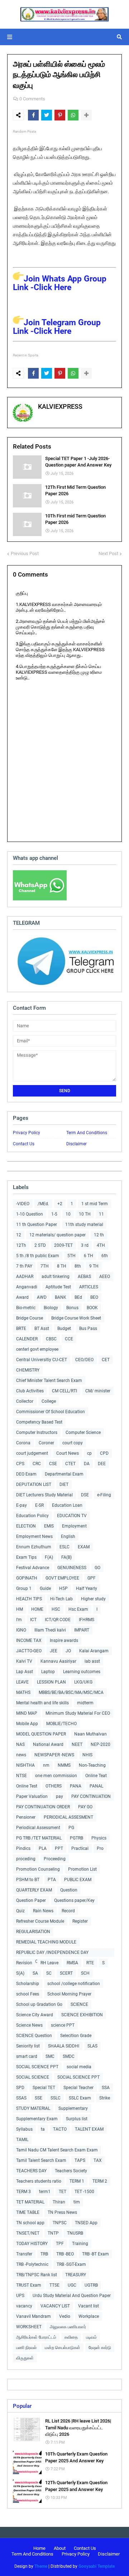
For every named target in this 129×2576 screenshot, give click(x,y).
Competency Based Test (39, 1422)
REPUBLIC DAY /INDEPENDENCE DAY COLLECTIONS (52, 1953)
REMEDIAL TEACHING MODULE (46, 1942)
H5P (63, 1588)
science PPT (63, 2025)
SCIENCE (79, 2004)
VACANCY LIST (55, 2306)
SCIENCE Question (34, 2036)
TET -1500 (84, 2192)
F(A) (49, 1557)
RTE (90, 1963)
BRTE (21, 1329)
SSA (106, 2088)
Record (68, 1911)
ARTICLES (89, 1287)
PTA (52, 1880)
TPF (60, 2244)
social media (79, 2067)
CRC (37, 1464)
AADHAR (25, 1277)
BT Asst (42, 1329)
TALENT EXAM (89, 2129)
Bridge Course (30, 1318)
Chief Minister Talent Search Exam (49, 1381)
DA (87, 1464)
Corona (23, 1443)
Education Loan (67, 1505)
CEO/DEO (84, 1360)
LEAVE (22, 1682)
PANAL (96, 1786)
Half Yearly (87, 1588)
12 (19, 1235)
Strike (105, 2098)
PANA (76, 1786)
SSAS (21, 2098)
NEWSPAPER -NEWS (54, 1755)
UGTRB (91, 2285)
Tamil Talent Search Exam (41, 2160)
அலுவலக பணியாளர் (68, 2327)
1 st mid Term (95, 1204)
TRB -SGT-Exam (71, 2264)
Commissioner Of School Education (51, 1412)
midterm (85, 1703)
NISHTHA (25, 1765)
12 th (99, 1235)
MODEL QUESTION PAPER (41, 1734)
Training (80, 2244)
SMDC (69, 2056)
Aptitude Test (58, 1287)
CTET (70, 1464)
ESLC (64, 1547)
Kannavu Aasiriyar (58, 1661)
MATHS (23, 1692)
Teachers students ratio (39, 2181)
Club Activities (30, 1391)
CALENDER (27, 1339)
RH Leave (49, 1963)
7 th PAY (24, 1266)
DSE (85, 1495)
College (49, 1401)
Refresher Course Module (40, 1921)
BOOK (92, 1308)
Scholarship (28, 1984)
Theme (41, 2566)
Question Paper (31, 1900)
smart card (27, 2056)
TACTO (60, 2129)
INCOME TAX (29, 1640)
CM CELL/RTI (64, 1391)
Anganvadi (27, 1287)
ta (43, 2129)
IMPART (82, 1630)
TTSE (54, 2285)
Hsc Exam (78, 1609)
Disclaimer (77, 1144)
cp (89, 1453)
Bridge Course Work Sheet (76, 1318)
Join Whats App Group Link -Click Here (60, 283)
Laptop (48, 1672)
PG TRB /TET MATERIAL (39, 1838)
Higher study (93, 1599)
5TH (71, 1256)
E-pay (21, 1505)
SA (35, 1973)
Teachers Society (71, 2171)
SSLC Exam (80, 2098)
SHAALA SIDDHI (64, 2046)
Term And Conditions (87, 1133)
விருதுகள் (25, 2358)
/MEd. (43, 1204)
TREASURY (76, 2275)
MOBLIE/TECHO (61, 1724)
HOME (37, 1609)
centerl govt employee (37, 1349)
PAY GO (85, 1807)
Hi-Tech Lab (61, 1599)
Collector (25, 1401)
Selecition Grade (76, 2036)
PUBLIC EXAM (78, 1880)
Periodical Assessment (38, 1828)
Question (69, 1890)
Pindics (23, 1848)
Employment (74, 1526)
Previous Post (25, 553)
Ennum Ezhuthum (34, 1547)
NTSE (21, 1776)
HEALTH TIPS (29, 1599)
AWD (42, 1297)
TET (63, 2192)
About (60, 2548)
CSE (53, 1464)
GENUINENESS (72, 1568)
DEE (102, 1464)
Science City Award (35, 2015)
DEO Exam (26, 1474)
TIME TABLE (28, 2212)
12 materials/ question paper (58, 1235)
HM (20, 1609)
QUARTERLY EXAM (34, 1890)
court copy (73, 1443)
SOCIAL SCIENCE (33, 2077)
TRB (44, 2254)
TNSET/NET (28, 2233)
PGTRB (77, 1838)
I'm (19, 1620)
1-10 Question (30, 1214)
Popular (22, 2406)
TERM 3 (23, 2192)
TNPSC (60, 2223)
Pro (100, 1848)
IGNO (21, 1630)
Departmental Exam (64, 1474)
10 (68, 1214)
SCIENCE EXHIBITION (82, 2015)
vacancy (24, 2306)
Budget (64, 1329)
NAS (20, 1744)
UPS (20, 2296)
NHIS (87, 1755)
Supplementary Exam (37, 2119)
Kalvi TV (24, 1661)
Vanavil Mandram (34, 2316)
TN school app (30, 2223)
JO (68, 1651)
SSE (39, 2098)
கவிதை (71, 2337)
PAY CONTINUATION (91, 1796)
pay (59, 1796)
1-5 (54, 1214)
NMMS (64, 1765)
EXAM (84, 1547)
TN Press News (62, 2212)
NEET (77, 1744)
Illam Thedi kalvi (50, 1630)
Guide (45, 1588)
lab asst (92, 1661)
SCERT (66, 1973)
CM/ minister (98, 1391)
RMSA (72, 1963)
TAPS (80, 2160)
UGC (72, 2285)
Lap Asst (25, 1672)
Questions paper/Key (74, 1900)
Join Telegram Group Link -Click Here (57, 327)
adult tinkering (56, 1277)
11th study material (84, 1225)
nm (46, 1765)
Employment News (34, 1536)
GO (97, 1568)
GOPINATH (27, 1578)
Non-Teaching (92, 1765)
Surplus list (77, 2119)
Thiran (59, 2202)
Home (39, 2548)
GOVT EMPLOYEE (62, 1578)
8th (78, 1266)
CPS (20, 1464)
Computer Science (83, 1433)
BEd (78, 1297)
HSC (56, 1609)
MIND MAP (27, 1713)
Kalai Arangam (94, 1651)
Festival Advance (33, 1568)
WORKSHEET (29, 2327)
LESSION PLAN (51, 1682)
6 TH (89, 1256)
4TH (101, 1245)
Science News (29, 2025)
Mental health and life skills (42, 1703)
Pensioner (26, 1817)
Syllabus (24, 2129)
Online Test (27, 1786)
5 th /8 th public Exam (38, 1256)
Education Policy (32, 1516)
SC (49, 1973)
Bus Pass (88, 1329)
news (21, 1755)
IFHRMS (87, 1620)
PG (71, 1828)
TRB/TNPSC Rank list (37, 2275)
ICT (33, 1620)
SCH (85, 1973)
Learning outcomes (82, 1672)
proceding (26, 1859)
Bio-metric (26, 1308)
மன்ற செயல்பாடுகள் (63, 2348)
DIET (64, 1484)
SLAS (92, 2046)
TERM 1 (77, 2181)
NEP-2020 (101, 1744)
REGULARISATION (33, 1932)
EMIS (49, 1526)
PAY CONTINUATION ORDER (43, 1807)
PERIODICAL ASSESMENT (68, 1817)
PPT (59, 1848)
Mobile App (27, 1724)
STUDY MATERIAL (33, 2108)
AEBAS (84, 1277)
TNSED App (86, 2223)
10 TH (85, 1214)
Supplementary (73, 2108)
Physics (99, 1838)
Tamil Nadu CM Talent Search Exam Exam (57, 2150)
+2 (60, 1204)
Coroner (46, 1443)
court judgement (32, 1453)
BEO (94, 1297)
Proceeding (55, 1859)
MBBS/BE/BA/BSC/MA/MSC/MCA (71, 1692)
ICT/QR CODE (58, 1620)
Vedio (65, 2316)
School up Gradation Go (39, 2004)
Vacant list (89, 2306)
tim (77, 2202)
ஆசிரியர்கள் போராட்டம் (36, 2337)
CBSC (51, 1339)
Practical (80, 1848)
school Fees (28, 1994)
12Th (21, 1245)
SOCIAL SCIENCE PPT (37, 2067)
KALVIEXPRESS (60, 406)
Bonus (72, 1308)
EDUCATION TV (72, 1516)
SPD (20, 2088)
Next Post (108, 553)
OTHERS (54, 1786)
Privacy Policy (27, 1133)
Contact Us (24, 1144)
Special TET (44, 2088)
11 (101, 1214)
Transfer (24, 2254)
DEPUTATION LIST (34, 1484)
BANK (61, 1297)
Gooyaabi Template (97, 2566)
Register (80, 1921)
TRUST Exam (29, 2285)
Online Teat (96, 1776)
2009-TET (63, 1245)
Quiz (20, 1911)
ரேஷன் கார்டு (100, 2348)
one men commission (56, 1776)
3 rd (85, 1245)
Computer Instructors (37, 1433)
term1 (45, 2192)
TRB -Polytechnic (32, 2264)
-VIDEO (23, 1204)
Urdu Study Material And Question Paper (72, 2296)
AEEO (105, 1277)
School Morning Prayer (69, 1994)
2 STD (40, 1245)
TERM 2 (100, 2181)
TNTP (53, 2233)
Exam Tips (26, 1557)
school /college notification (74, 1984)
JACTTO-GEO (29, 1651)
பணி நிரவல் (26, 2348)
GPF (92, 1578)
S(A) (20, 1973)
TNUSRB (75, 2233)
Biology (51, 1308)
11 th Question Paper (37, 1225)
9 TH (94, 1266)
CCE (69, 1339)
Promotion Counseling (38, 1869)
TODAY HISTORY (32, 2244)
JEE (54, 1651)
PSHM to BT (28, 1880)
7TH (45, 1266)
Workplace (89, 2316)
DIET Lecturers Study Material (44, 1495)
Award (22, 1297)
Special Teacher (78, 2088)
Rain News (43, 1911)
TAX (98, 2160)
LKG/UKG (83, 1682)
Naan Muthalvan (90, 1734)
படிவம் (91, 2337)
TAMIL (22, 2140)
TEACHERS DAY (31, 2171)
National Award (48, 1744)
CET (106, 1360)
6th (105, 1256)
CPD (104, 1453)
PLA (43, 1848)
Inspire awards (64, 1640)
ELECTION (26, 1526)
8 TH (62, 1266)
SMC (50, 2056)
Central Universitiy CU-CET (42, 1360)
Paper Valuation (32, 1796)
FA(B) (66, 1557)
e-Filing (104, 1495)
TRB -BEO (65, 2254)
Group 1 (24, 1588)
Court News (68, 1453)
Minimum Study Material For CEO (78, 1713)
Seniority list (28, 2046)
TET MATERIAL (30, 2202)
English (68, 1536)
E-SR (39, 1505)
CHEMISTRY (28, 1370)
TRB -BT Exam (95, 2254)
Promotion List (82, 1869)
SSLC (56, 2098)
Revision (24, 1963)
